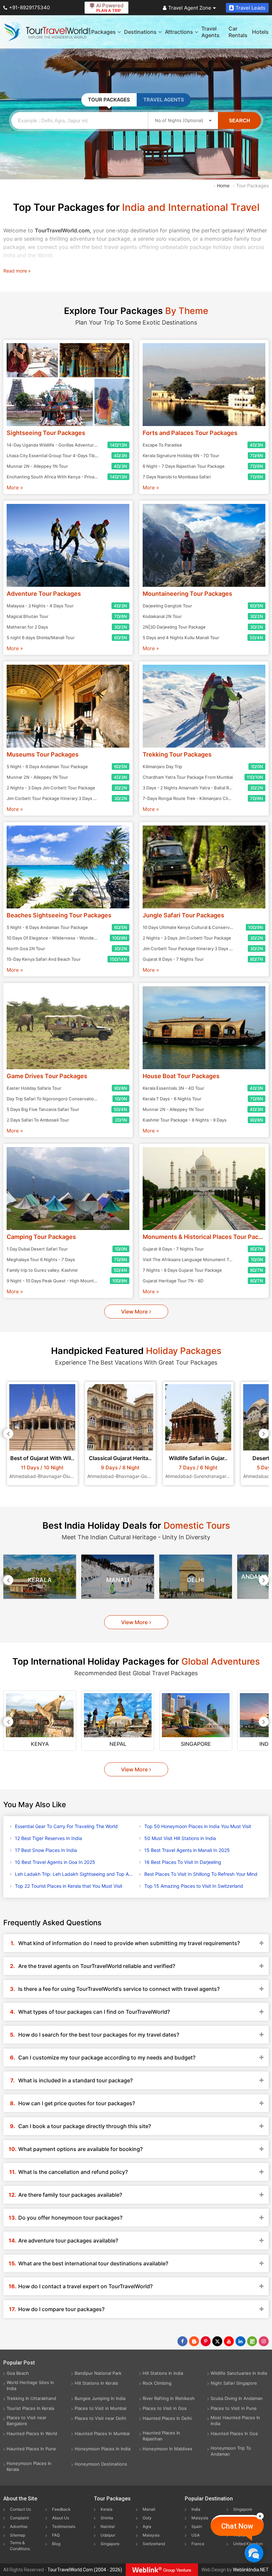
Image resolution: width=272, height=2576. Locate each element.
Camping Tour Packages (41, 1237)
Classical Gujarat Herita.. (42, 1458)
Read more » (17, 271)
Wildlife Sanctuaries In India (239, 2373)
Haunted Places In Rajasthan (161, 2436)
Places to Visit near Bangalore (27, 2421)
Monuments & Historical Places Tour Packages (204, 1237)
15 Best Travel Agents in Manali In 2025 (187, 1850)
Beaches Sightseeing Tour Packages (59, 915)
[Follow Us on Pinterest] (206, 2341)
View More (134, 1312)
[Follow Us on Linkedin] (240, 2341)
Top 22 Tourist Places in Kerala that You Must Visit (69, 1886)
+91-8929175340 (29, 7)
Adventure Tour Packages (44, 594)
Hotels (260, 32)
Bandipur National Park (98, 2373)
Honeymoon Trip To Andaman (231, 2451)
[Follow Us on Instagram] (264, 2341)
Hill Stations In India (163, 2373)
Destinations (140, 32)
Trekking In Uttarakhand (31, 2398)
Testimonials (64, 2526)
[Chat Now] (254, 2553)
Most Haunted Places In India (235, 2421)
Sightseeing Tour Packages (46, 433)
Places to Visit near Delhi (100, 2418)
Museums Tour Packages (43, 754)
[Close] (260, 2516)
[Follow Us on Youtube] (229, 2341)
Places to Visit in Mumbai (101, 2408)
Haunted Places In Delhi (167, 2418)
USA (196, 2535)
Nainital (108, 2526)
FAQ (56, 2535)
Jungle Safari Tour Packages (183, 915)
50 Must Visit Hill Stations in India (180, 1838)
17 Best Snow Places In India (46, 1850)
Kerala (106, 2509)
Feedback (61, 2509)
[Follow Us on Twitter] (217, 2341)
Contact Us (20, 2509)
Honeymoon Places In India (102, 2449)
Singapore (118, 1744)
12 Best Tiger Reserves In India (48, 1838)
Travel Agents (210, 32)
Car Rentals (238, 32)
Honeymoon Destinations (101, 2464)
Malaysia (151, 2535)
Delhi (118, 1580)
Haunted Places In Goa (234, 2433)
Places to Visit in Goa (165, 2408)
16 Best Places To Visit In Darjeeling (183, 1862)
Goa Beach (18, 2373)
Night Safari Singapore (234, 2383)
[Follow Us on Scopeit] (252, 2341)
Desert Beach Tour (198, 1458)
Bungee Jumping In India (100, 2398)
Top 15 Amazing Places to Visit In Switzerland (194, 1886)
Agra (147, 2526)
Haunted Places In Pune (31, 2449)
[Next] (264, 1434)
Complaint (19, 2518)
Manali (40, 1580)
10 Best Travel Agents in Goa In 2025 (55, 1862)
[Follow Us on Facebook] (182, 2341)
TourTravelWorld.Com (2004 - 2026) (85, 2570)
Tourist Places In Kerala (30, 2408)
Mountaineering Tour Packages (187, 594)
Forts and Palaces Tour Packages (190, 433)
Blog (56, 2544)
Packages (103, 32)
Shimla (107, 2518)
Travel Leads (250, 8)
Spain (197, 2526)
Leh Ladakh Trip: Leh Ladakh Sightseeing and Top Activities (74, 1874)
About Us (61, 2518)
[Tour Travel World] (47, 32)
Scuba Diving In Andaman (237, 2398)
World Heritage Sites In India (30, 2385)
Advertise (19, 2526)
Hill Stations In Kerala (96, 2383)
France (198, 2544)
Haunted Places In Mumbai (102, 2433)
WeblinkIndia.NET (251, 2570)
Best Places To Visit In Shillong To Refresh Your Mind (201, 1874)
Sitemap (18, 2535)
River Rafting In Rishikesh (169, 2398)
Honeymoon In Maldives (168, 2449)
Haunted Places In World (32, 2433)
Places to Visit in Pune (234, 2408)
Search (239, 121)
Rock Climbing (157, 2383)
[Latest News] (194, 2341)
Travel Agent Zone (190, 8)
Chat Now (237, 2526)
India (196, 2509)
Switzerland (154, 2544)
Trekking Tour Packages (177, 754)
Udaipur (108, 2535)
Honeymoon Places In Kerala (29, 2466)
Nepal (40, 1744)
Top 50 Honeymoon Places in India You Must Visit (198, 1826)
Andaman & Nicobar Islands (196, 1580)
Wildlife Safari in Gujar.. (120, 1458)
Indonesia (196, 1744)
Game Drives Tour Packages (47, 1076)
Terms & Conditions (20, 2546)
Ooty (147, 2518)
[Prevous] (8, 1434)
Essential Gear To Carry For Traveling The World (66, 1826)
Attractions (179, 32)
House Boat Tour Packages (181, 1076)
